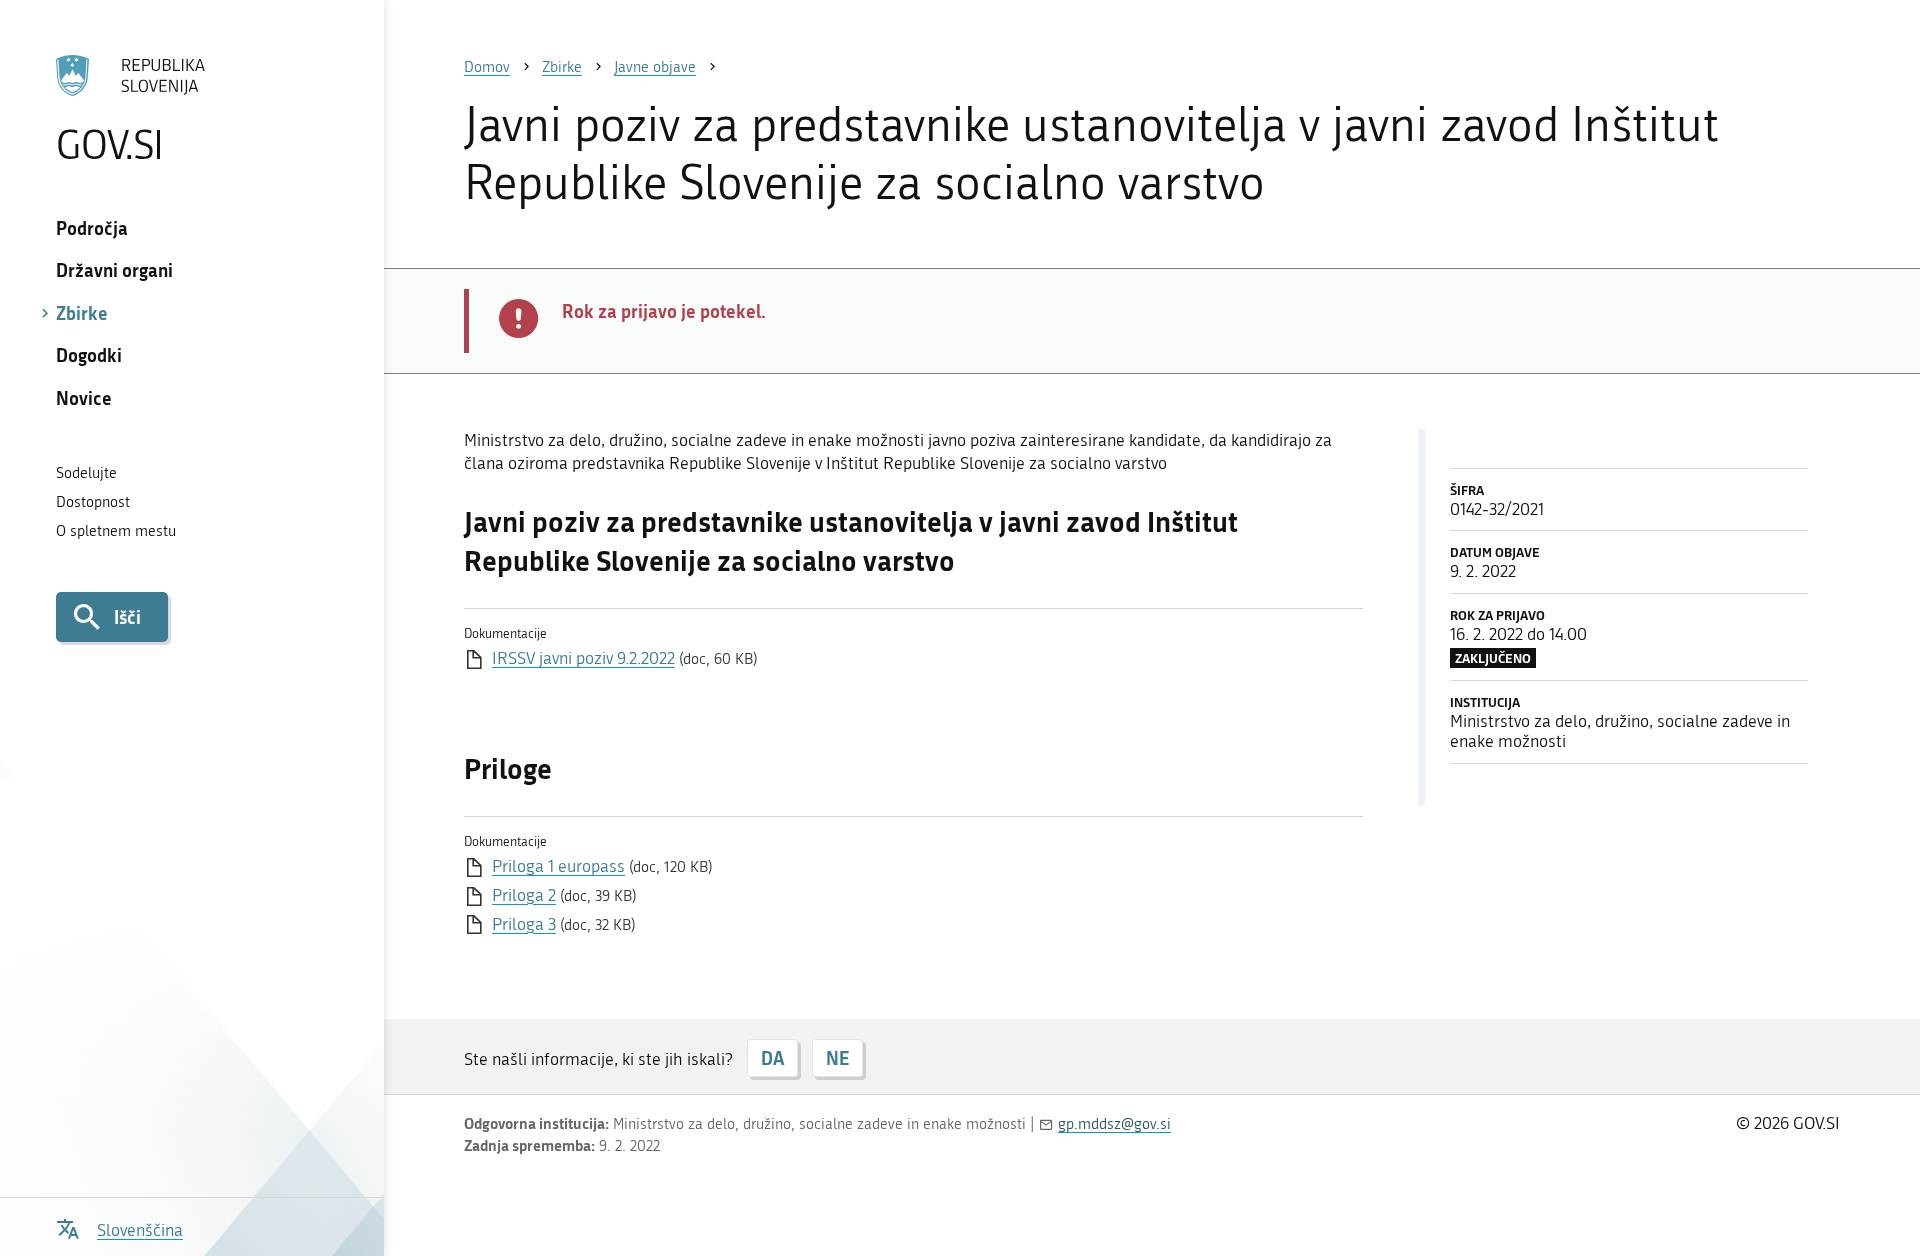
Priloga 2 (524, 895)
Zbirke (82, 313)
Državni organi (114, 270)
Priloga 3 (524, 924)
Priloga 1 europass (558, 866)
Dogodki (89, 355)
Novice (84, 398)
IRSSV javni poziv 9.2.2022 (583, 658)
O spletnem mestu (116, 531)
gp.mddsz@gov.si (1114, 1124)
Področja (92, 228)
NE (837, 1058)
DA (772, 1058)
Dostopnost (93, 502)
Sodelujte (86, 473)
